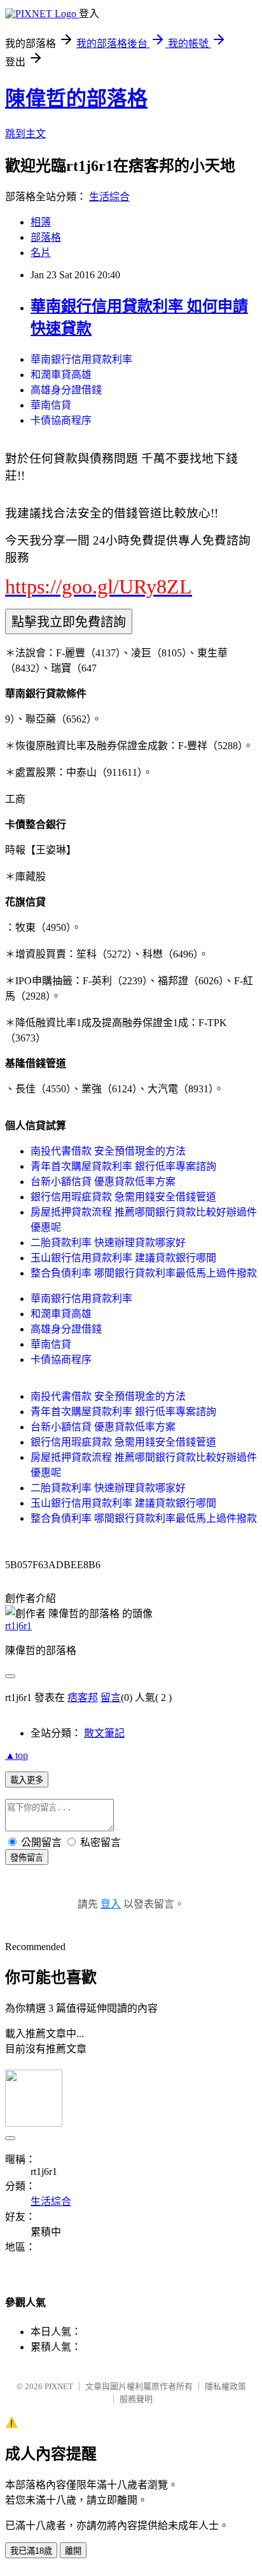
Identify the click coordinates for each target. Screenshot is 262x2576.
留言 (111, 1698)
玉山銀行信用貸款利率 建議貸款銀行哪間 (123, 1258)
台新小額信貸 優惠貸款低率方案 (103, 1182)
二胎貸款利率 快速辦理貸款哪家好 (108, 1243)
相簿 (41, 222)
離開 (73, 2551)
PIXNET (59, 2386)
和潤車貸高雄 (61, 375)
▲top (17, 1755)
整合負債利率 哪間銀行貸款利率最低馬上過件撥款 (144, 1273)
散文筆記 (104, 1733)
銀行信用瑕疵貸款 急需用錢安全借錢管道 (123, 1197)
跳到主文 (25, 134)
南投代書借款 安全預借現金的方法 (108, 1151)
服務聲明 (136, 2399)
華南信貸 (51, 405)
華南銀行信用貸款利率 (81, 359)
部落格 (46, 237)
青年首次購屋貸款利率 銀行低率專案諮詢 (123, 1166)
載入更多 (27, 1780)
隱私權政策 (225, 2386)
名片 (41, 253)
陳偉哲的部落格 (76, 98)
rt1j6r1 (18, 1626)
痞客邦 (83, 1698)
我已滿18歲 (31, 2551)
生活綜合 (109, 197)
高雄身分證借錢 (66, 390)
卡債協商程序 (61, 420)
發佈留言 (27, 1858)
